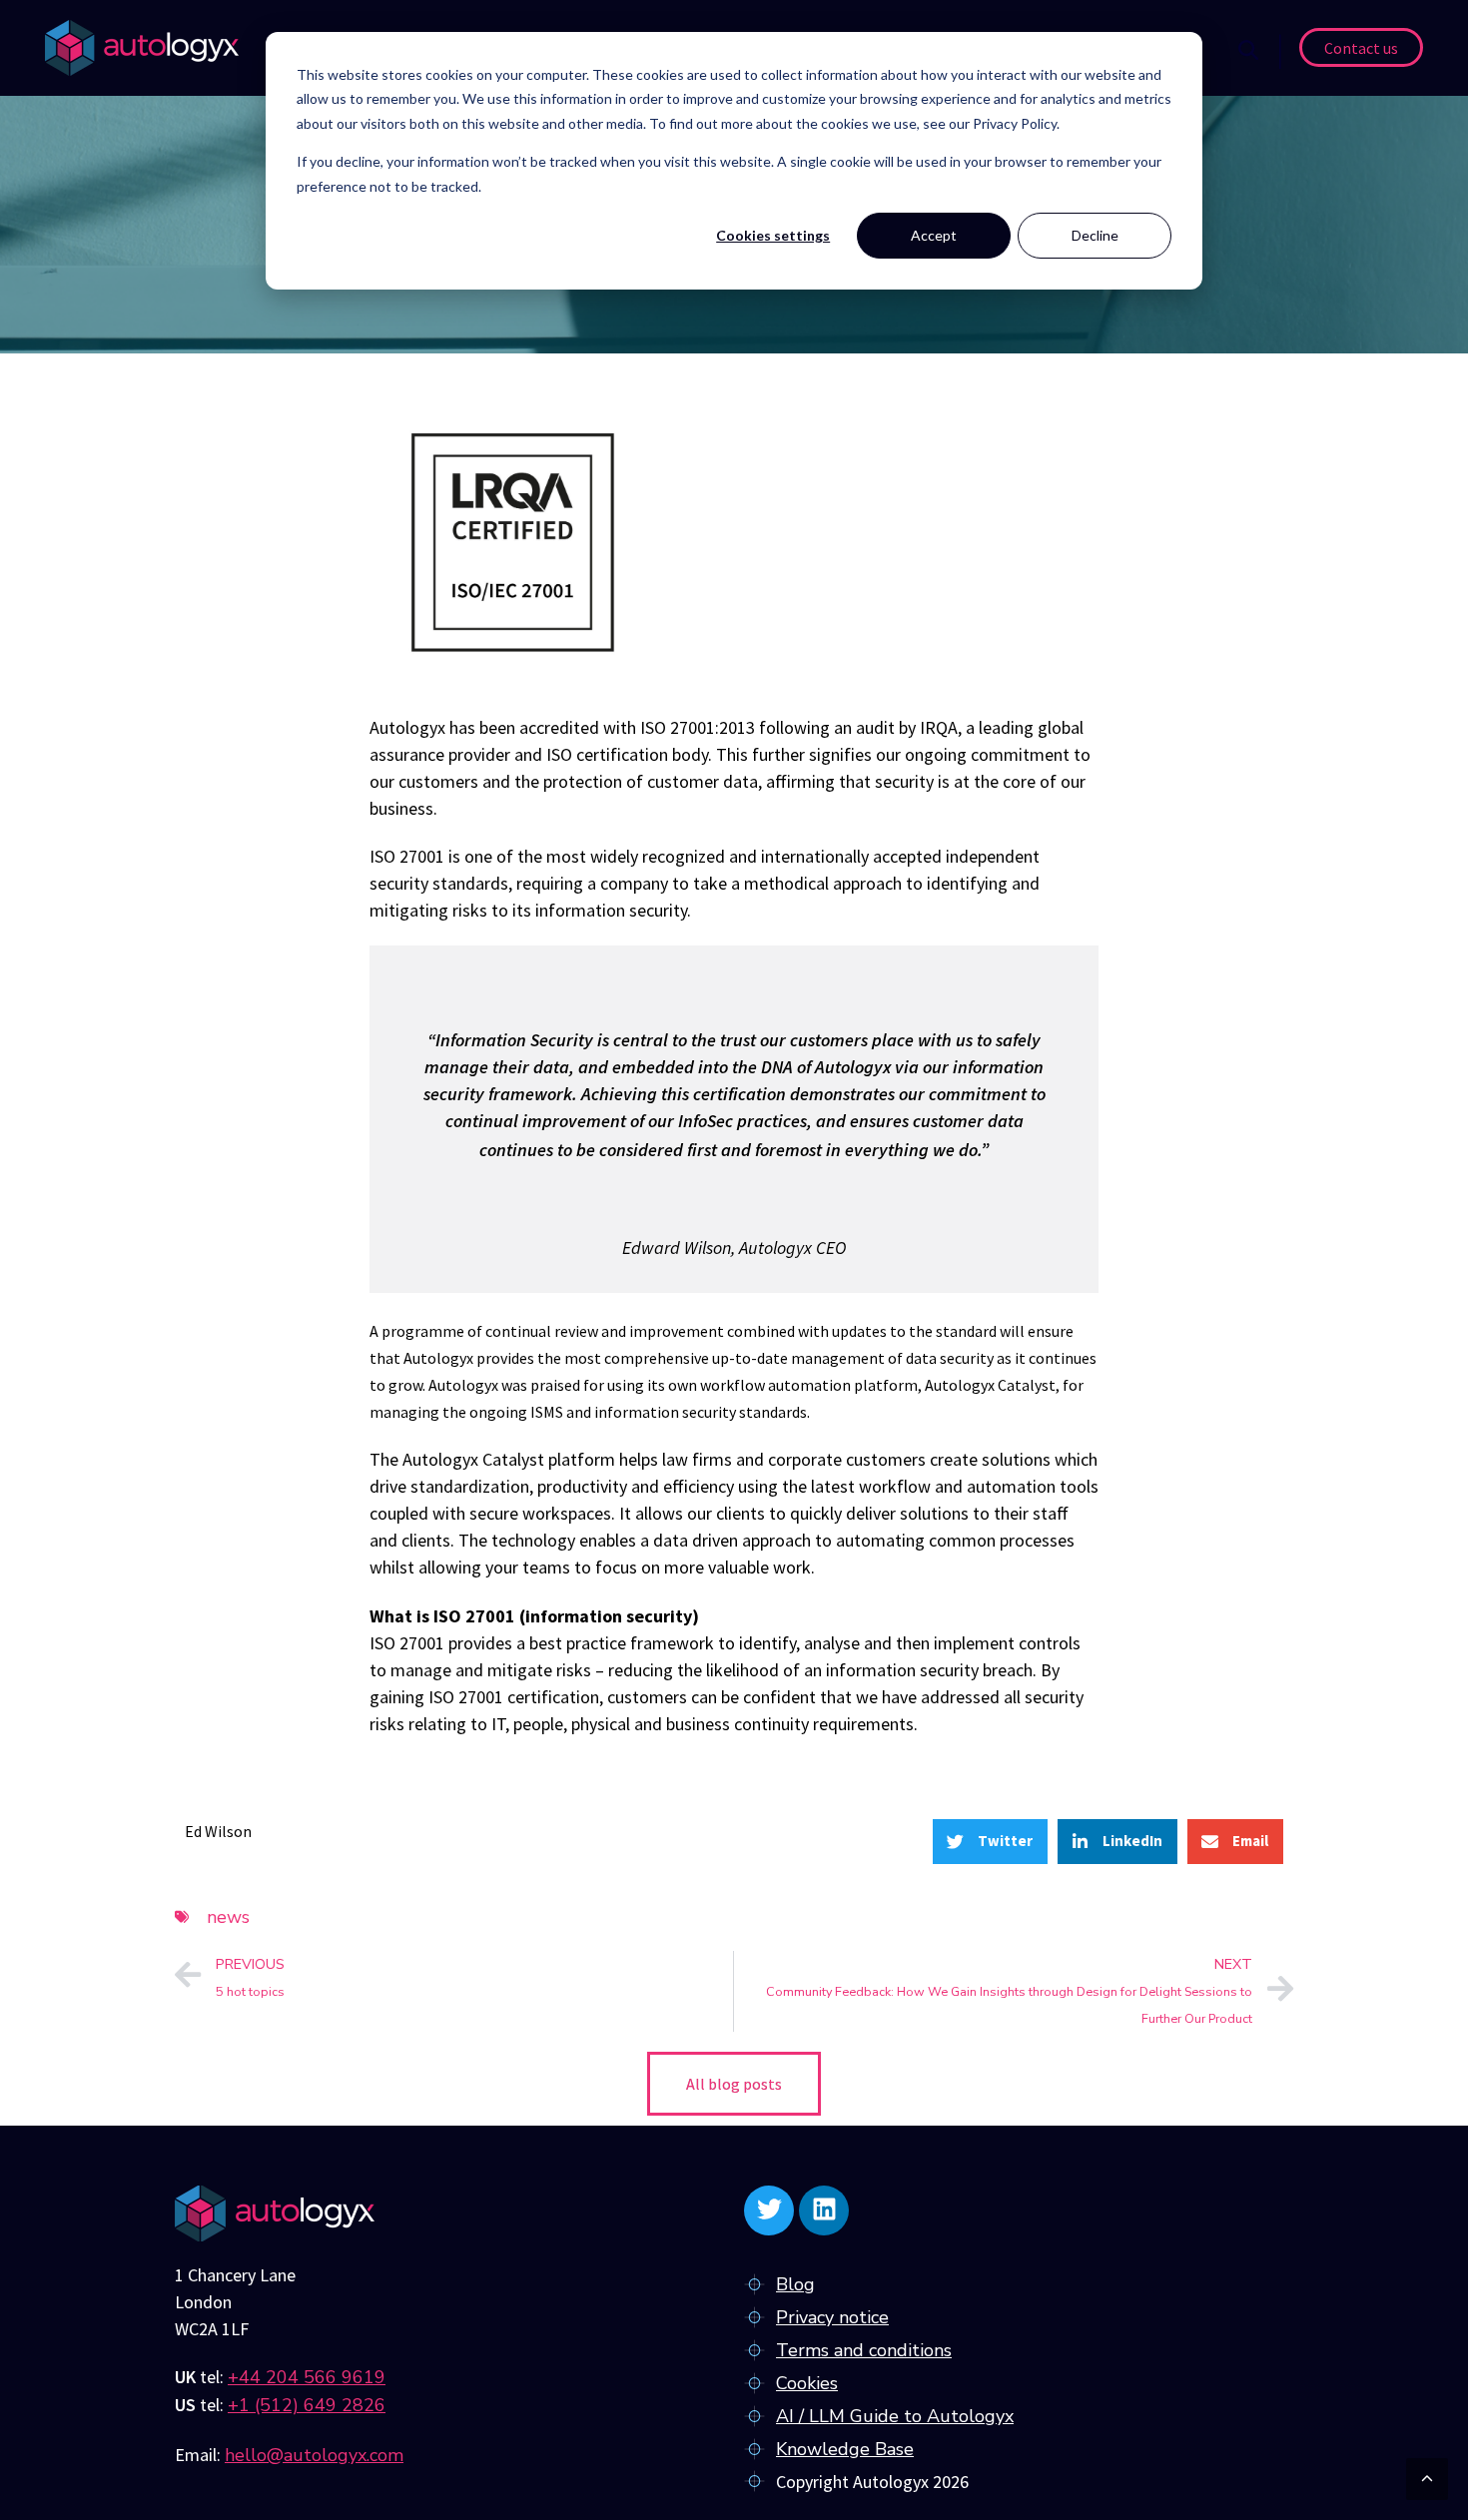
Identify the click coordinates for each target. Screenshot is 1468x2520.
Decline (1095, 235)
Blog (795, 2284)
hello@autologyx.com (314, 2455)
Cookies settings (773, 235)
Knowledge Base (845, 2449)
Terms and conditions (864, 2350)
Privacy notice (832, 2317)
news (228, 1917)
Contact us (1361, 48)
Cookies (807, 2383)
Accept (934, 235)
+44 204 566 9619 (307, 2377)
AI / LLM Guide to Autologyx (895, 2416)
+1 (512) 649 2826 (307, 2405)
